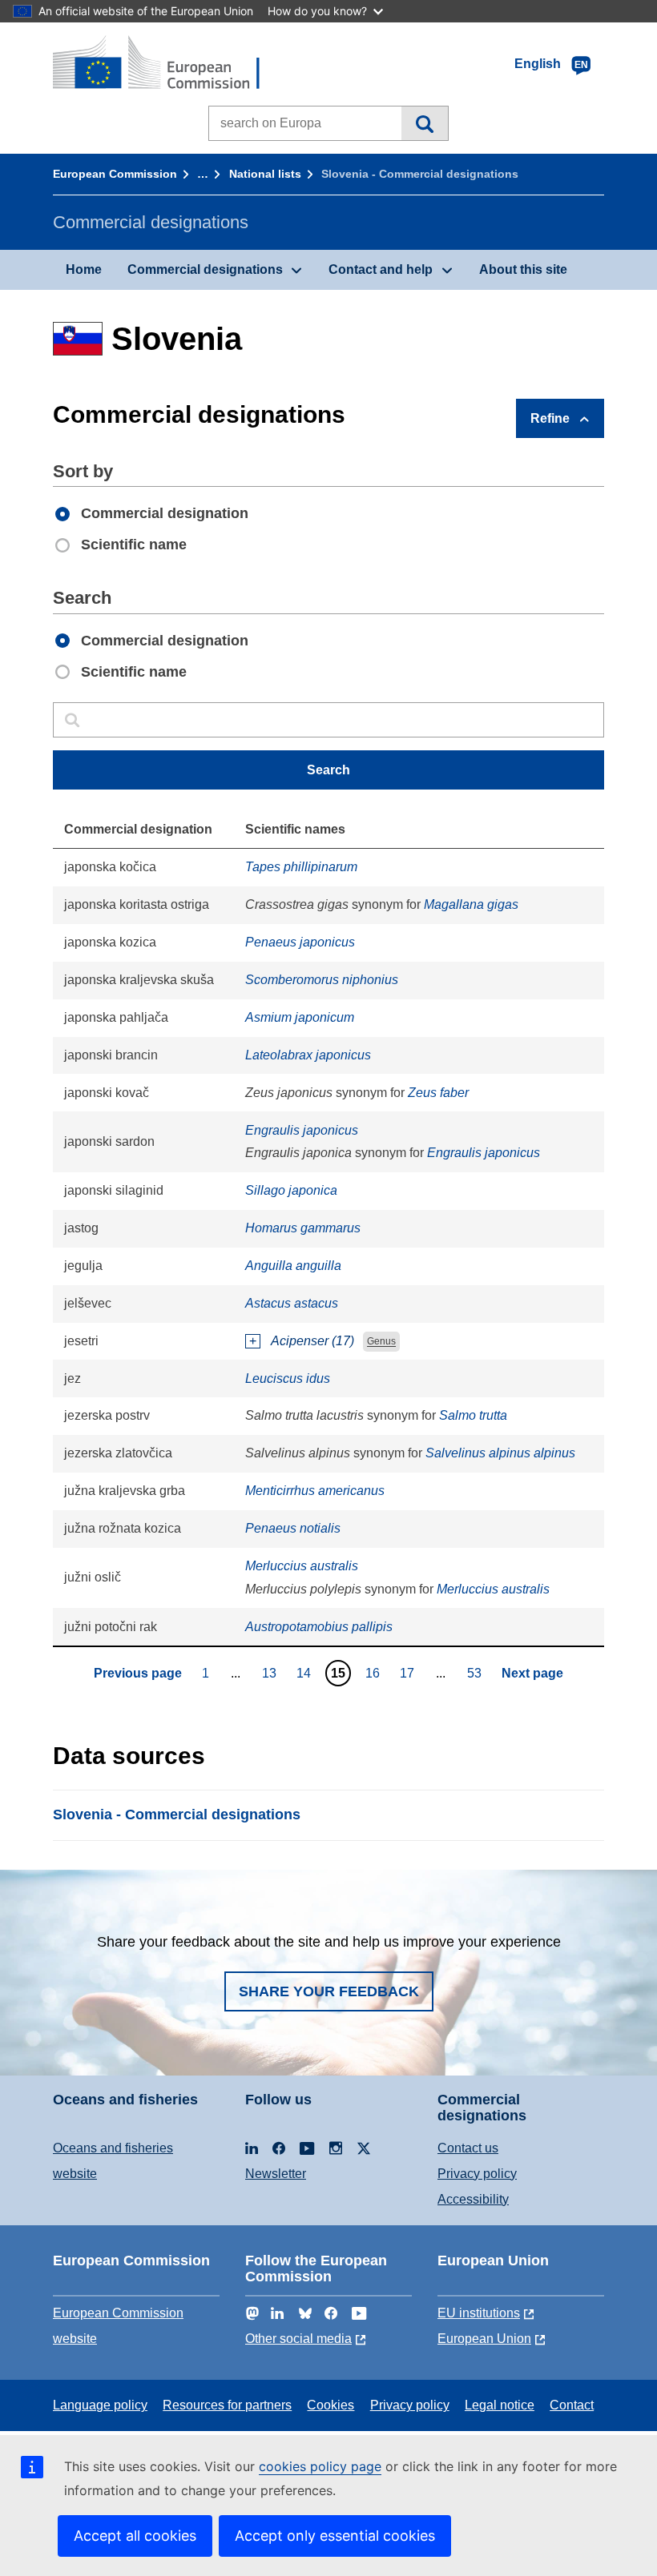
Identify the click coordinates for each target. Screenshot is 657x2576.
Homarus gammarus (303, 1228)
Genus (381, 1342)
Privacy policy (477, 2174)
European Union (484, 2339)
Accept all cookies (135, 2536)
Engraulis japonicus (302, 1130)
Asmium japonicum (300, 1017)
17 (409, 1673)
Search (424, 123)
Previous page (138, 1673)
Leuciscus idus (288, 1378)
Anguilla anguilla (293, 1266)
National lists (265, 174)
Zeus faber (438, 1093)
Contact (572, 2405)
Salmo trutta (473, 1415)
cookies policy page (320, 2466)
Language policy (100, 2405)
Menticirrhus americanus (315, 1491)
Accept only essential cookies (335, 2536)
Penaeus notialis (293, 1528)
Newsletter (276, 2174)
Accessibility (473, 2199)
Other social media (298, 2339)
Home (84, 269)
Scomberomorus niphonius (322, 980)
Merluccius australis (302, 1566)
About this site (523, 269)
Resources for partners (227, 2405)
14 (306, 1673)
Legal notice (500, 2405)
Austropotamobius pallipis (319, 1627)
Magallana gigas (471, 904)
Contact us (468, 2148)
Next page (532, 1673)
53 (476, 1673)
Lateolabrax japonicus (308, 1055)
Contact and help (381, 269)
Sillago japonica (291, 1190)
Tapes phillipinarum (301, 867)
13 (271, 1673)
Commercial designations (205, 269)
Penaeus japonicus (300, 942)
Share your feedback (329, 1991)
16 (375, 1673)
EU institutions (479, 2313)
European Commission (115, 174)
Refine (550, 418)
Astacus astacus (292, 1303)
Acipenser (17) (312, 1341)
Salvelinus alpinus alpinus (500, 1453)
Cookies (331, 2405)
